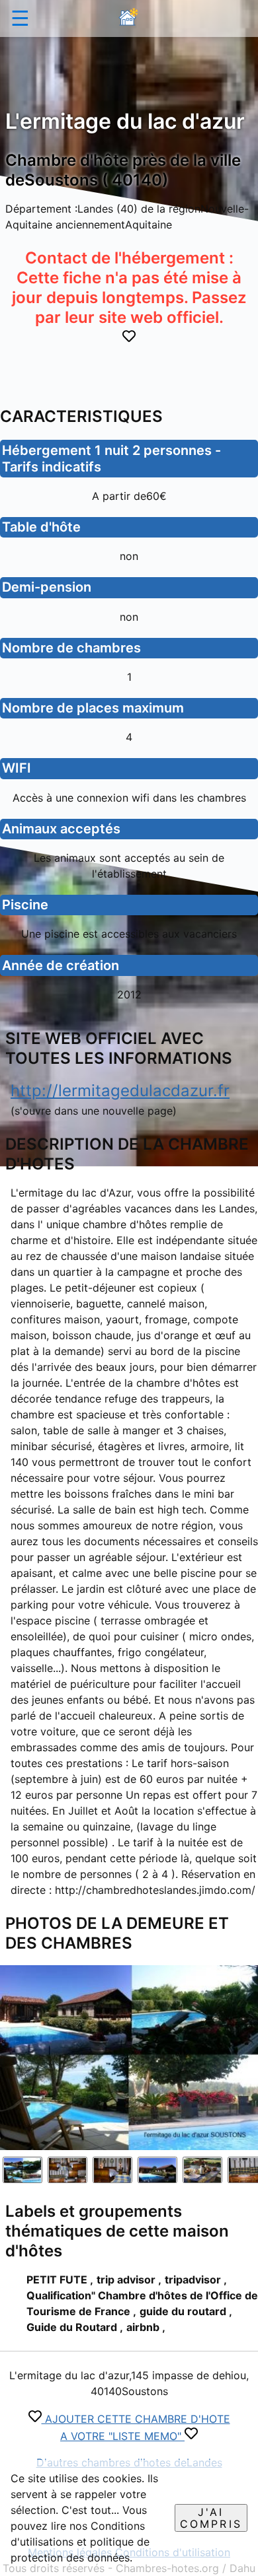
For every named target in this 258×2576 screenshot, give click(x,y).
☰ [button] (20, 18)
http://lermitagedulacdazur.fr (120, 1091)
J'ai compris (211, 2518)
